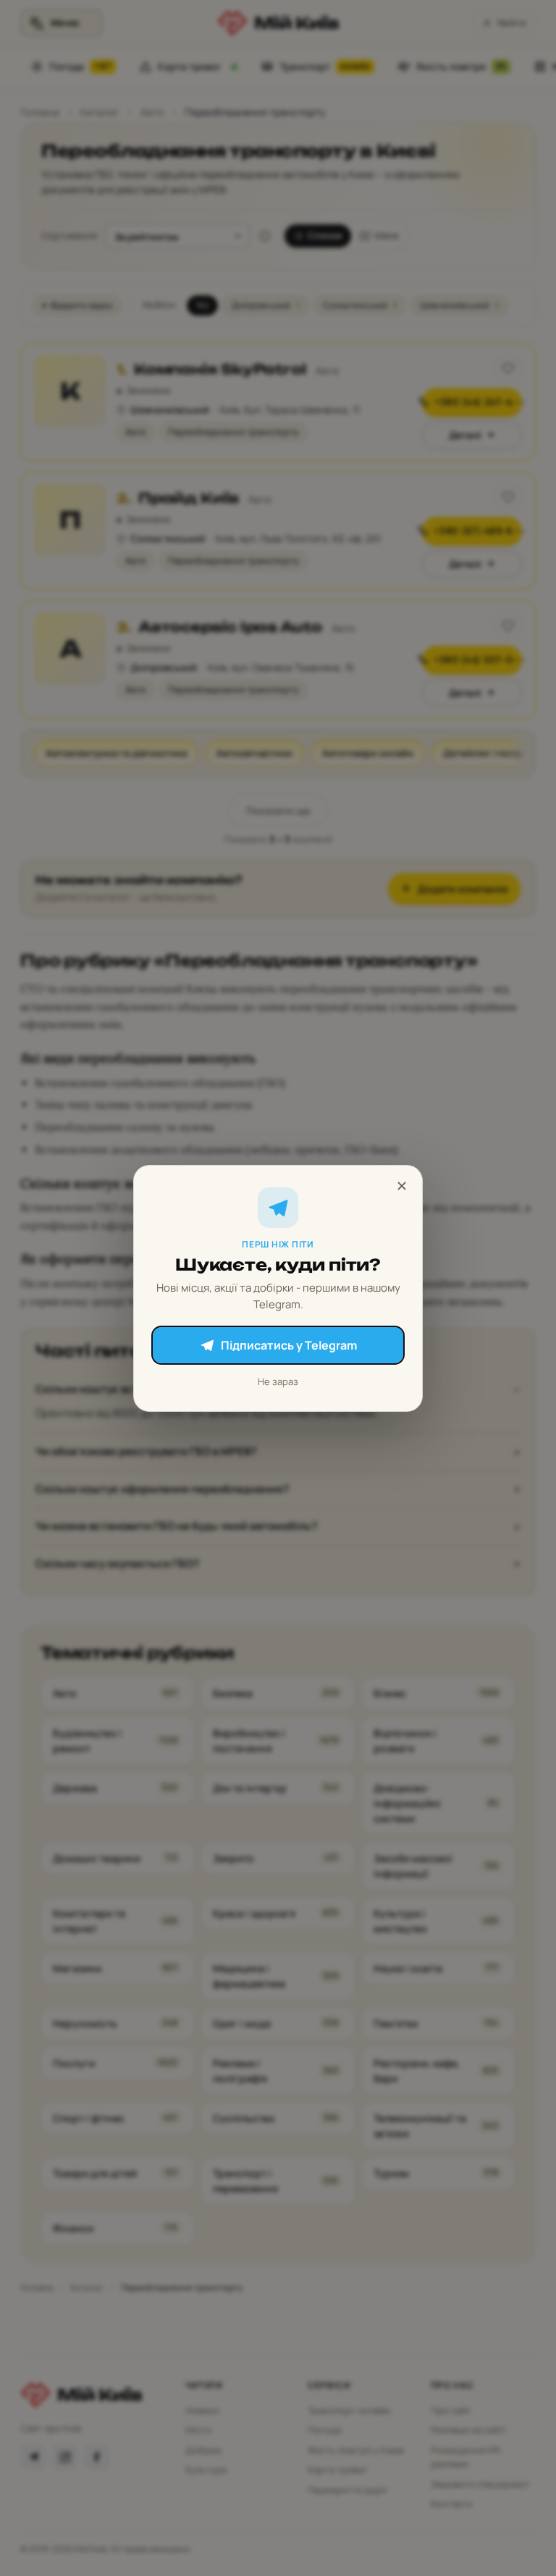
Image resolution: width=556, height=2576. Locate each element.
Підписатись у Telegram (289, 1345)
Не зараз (278, 1381)
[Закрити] (402, 1186)
